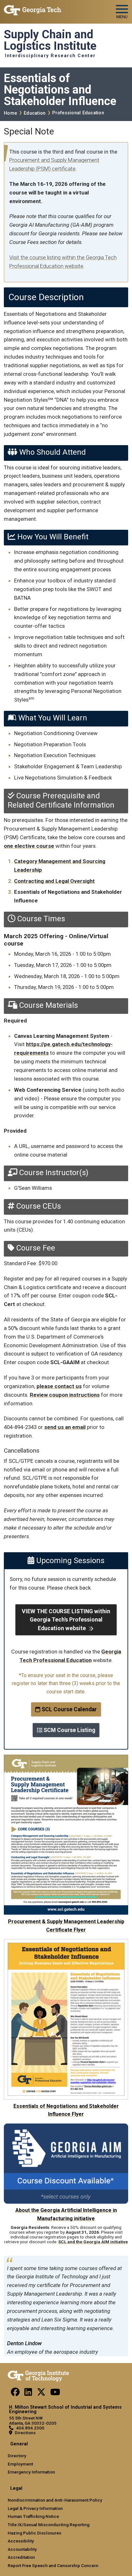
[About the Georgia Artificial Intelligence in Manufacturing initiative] (66, 2128)
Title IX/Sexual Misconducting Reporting (49, 2525)
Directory (17, 2456)
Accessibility (21, 2541)
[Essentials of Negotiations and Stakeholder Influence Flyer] (66, 1943)
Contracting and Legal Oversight (54, 881)
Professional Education (78, 113)
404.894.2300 (30, 2428)
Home (10, 113)
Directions (25, 2433)
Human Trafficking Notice (33, 2516)
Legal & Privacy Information (35, 2508)
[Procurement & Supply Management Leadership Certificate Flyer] (66, 1759)
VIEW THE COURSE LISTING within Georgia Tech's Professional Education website (66, 1620)
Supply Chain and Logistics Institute (50, 40)
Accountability (22, 2549)
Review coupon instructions (65, 1395)
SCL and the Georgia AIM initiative (93, 2242)
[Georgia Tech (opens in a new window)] (38, 2375)
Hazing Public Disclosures (34, 2533)
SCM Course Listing (69, 1730)
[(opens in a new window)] (15, 2394)
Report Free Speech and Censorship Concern (53, 2565)
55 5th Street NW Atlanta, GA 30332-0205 (33, 2420)
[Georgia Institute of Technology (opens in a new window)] (33, 9)
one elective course (29, 846)
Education (35, 113)
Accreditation (21, 2557)
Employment (20, 2464)
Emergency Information (31, 2472)
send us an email (65, 1427)
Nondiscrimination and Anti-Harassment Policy (55, 2500)
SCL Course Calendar (69, 1709)
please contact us (59, 1386)
